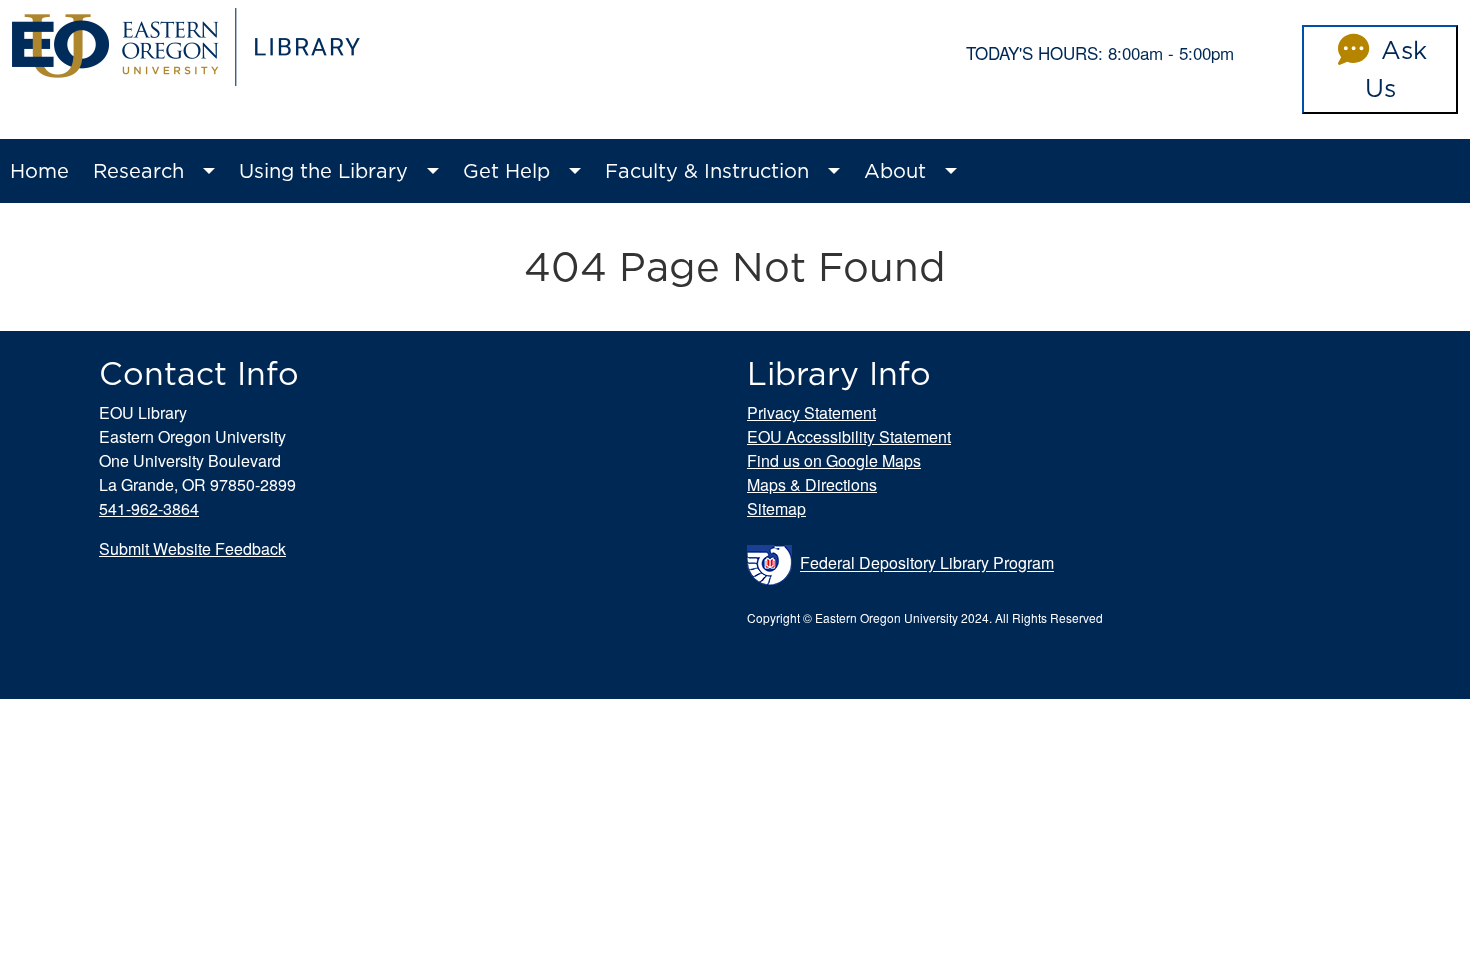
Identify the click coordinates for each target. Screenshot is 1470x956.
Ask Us (1396, 69)
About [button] (895, 171)
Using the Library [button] (323, 171)
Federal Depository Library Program (927, 563)
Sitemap (776, 508)
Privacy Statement (811, 412)
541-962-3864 (149, 508)
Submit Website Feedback (192, 548)
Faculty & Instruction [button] (707, 171)
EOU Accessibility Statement (849, 436)
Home (39, 171)
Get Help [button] (506, 171)
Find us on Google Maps (834, 460)
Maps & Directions (812, 484)
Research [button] (138, 171)
